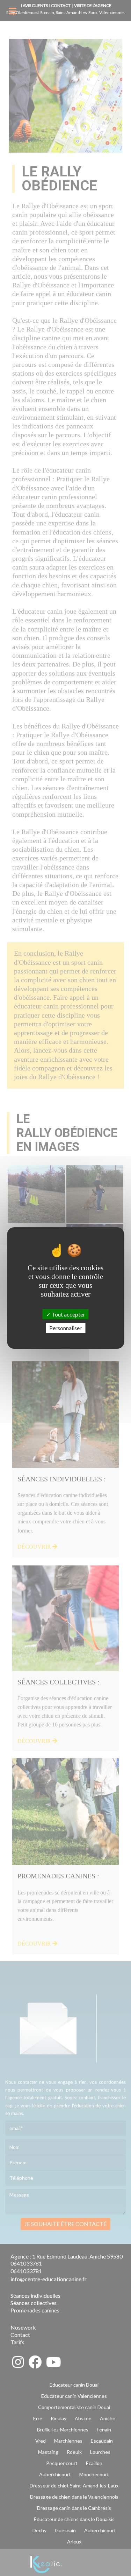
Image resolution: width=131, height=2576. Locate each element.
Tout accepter (68, 1314)
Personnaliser (65, 1328)
